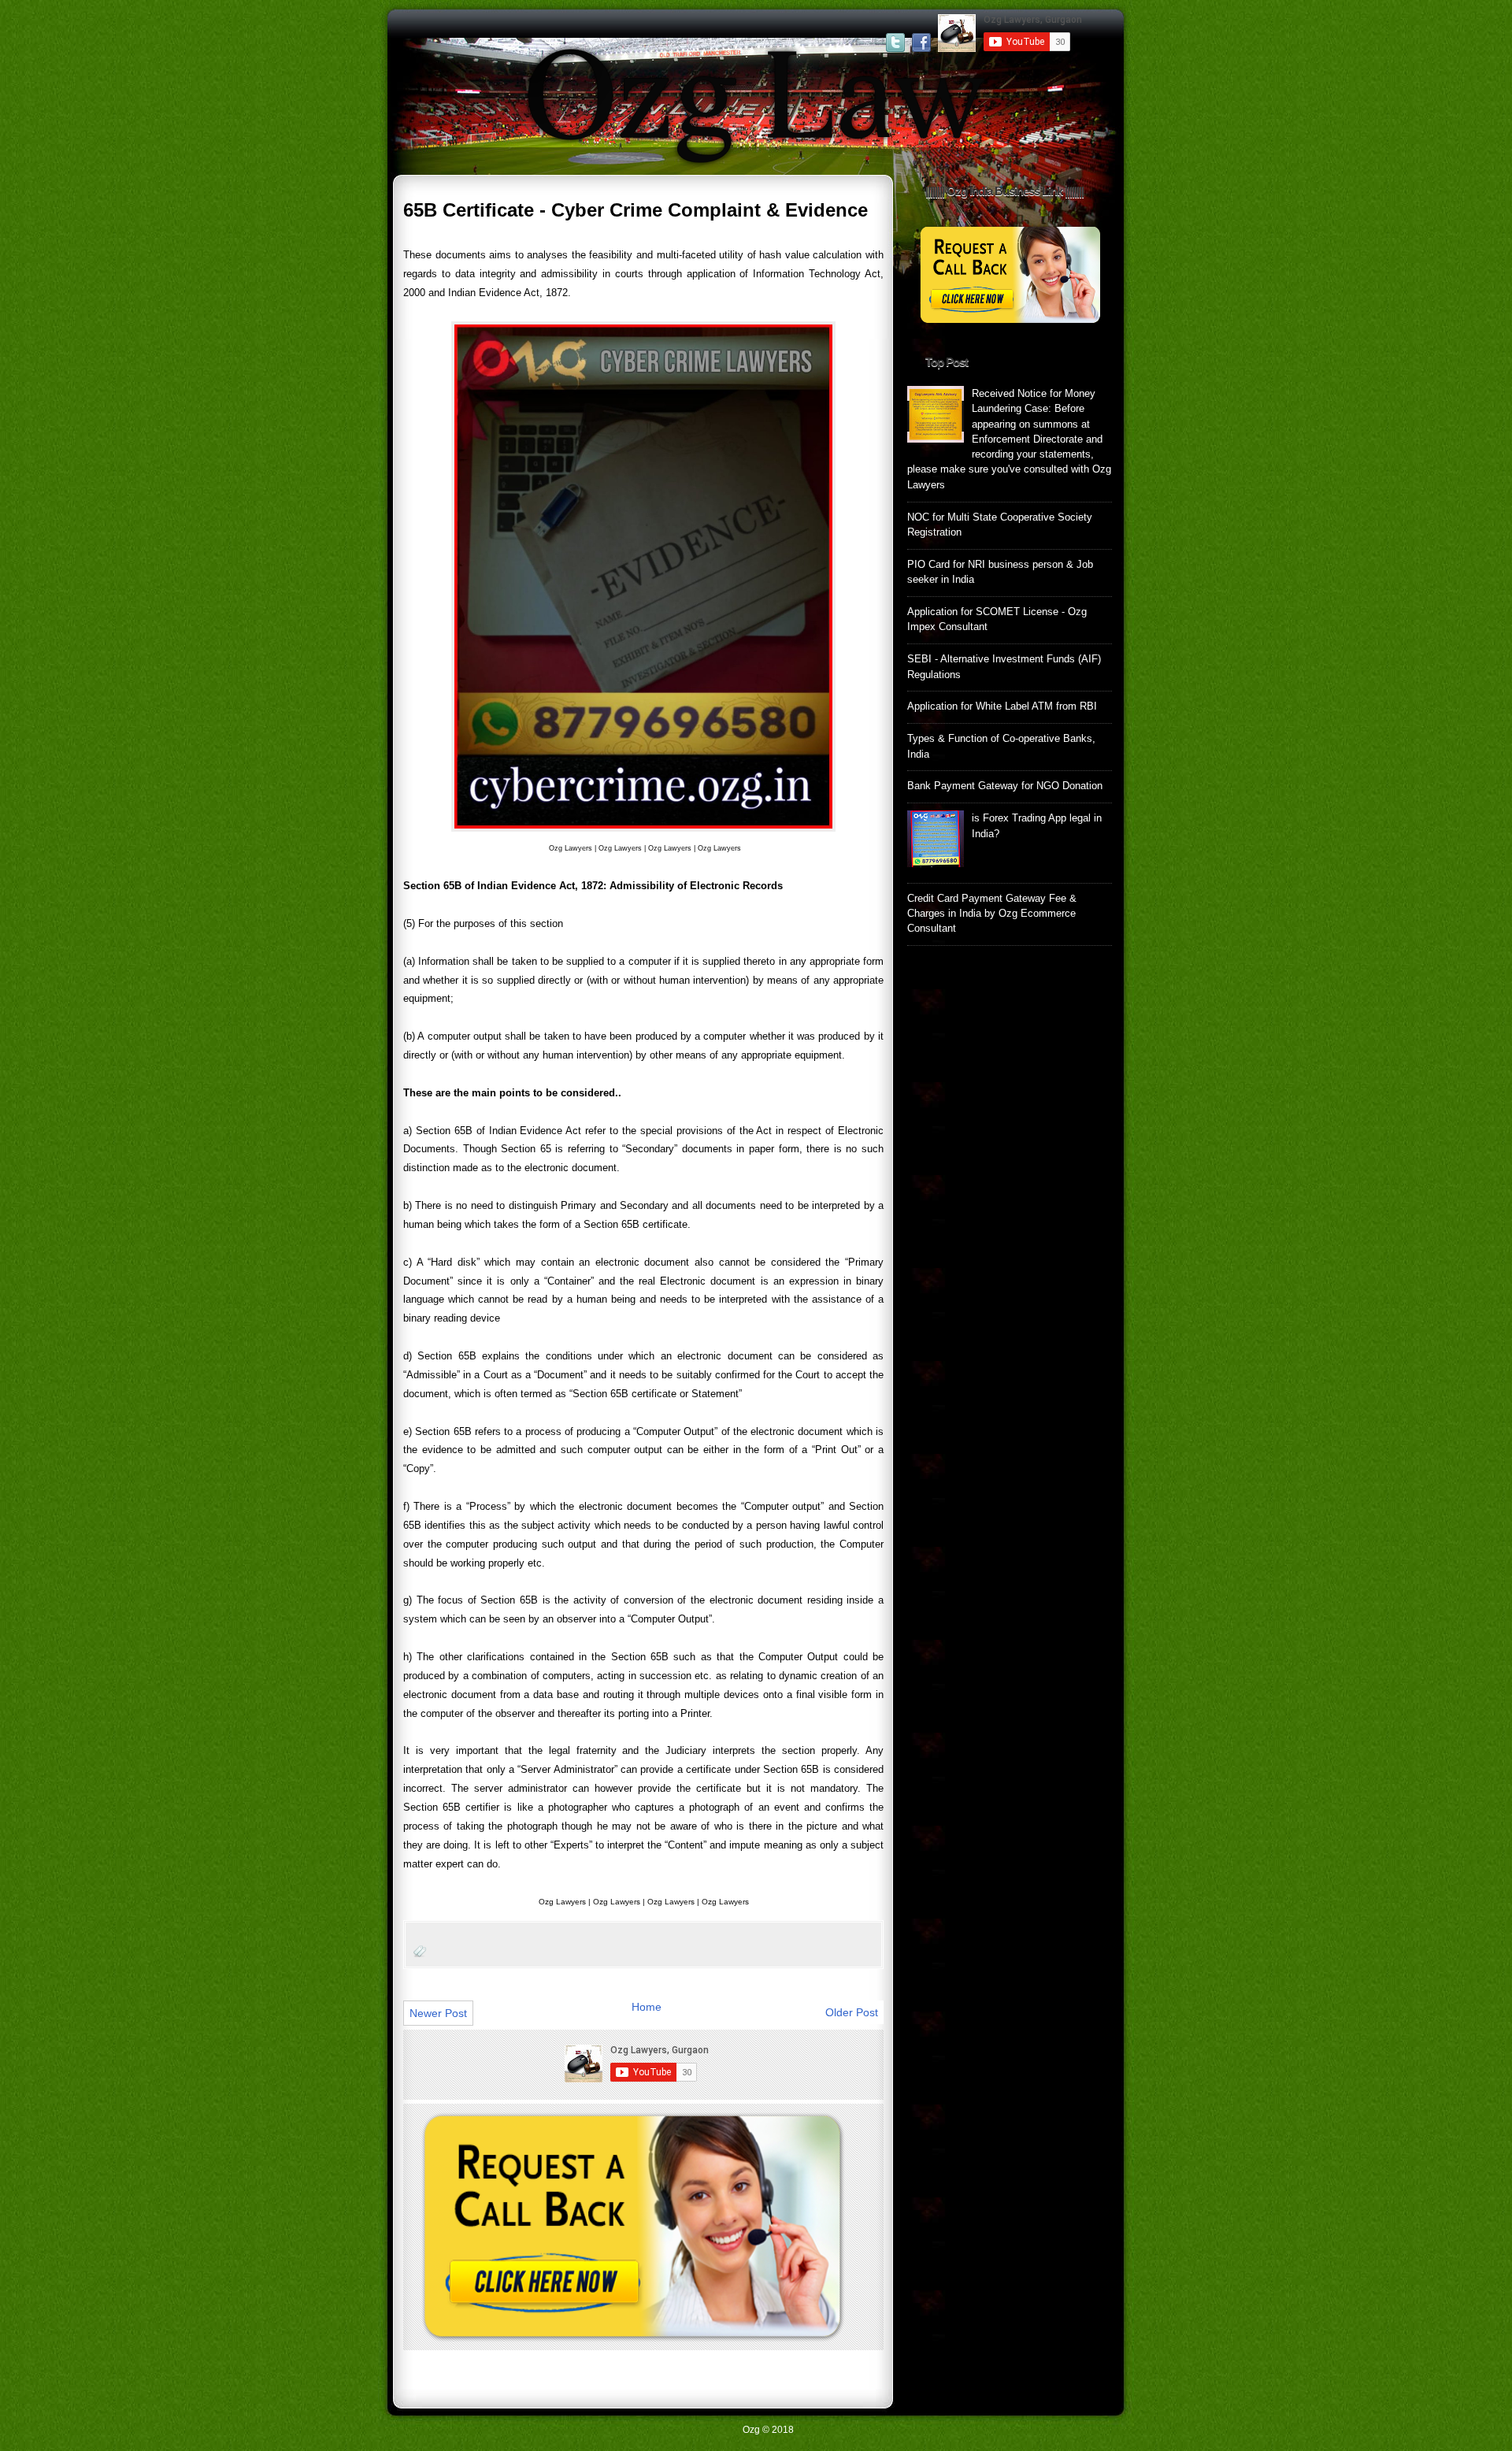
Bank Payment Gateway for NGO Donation (1005, 786)
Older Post (852, 2012)
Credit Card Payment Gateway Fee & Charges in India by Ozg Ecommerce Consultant (992, 914)
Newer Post (438, 2013)
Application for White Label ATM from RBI (1002, 706)
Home (647, 2007)
